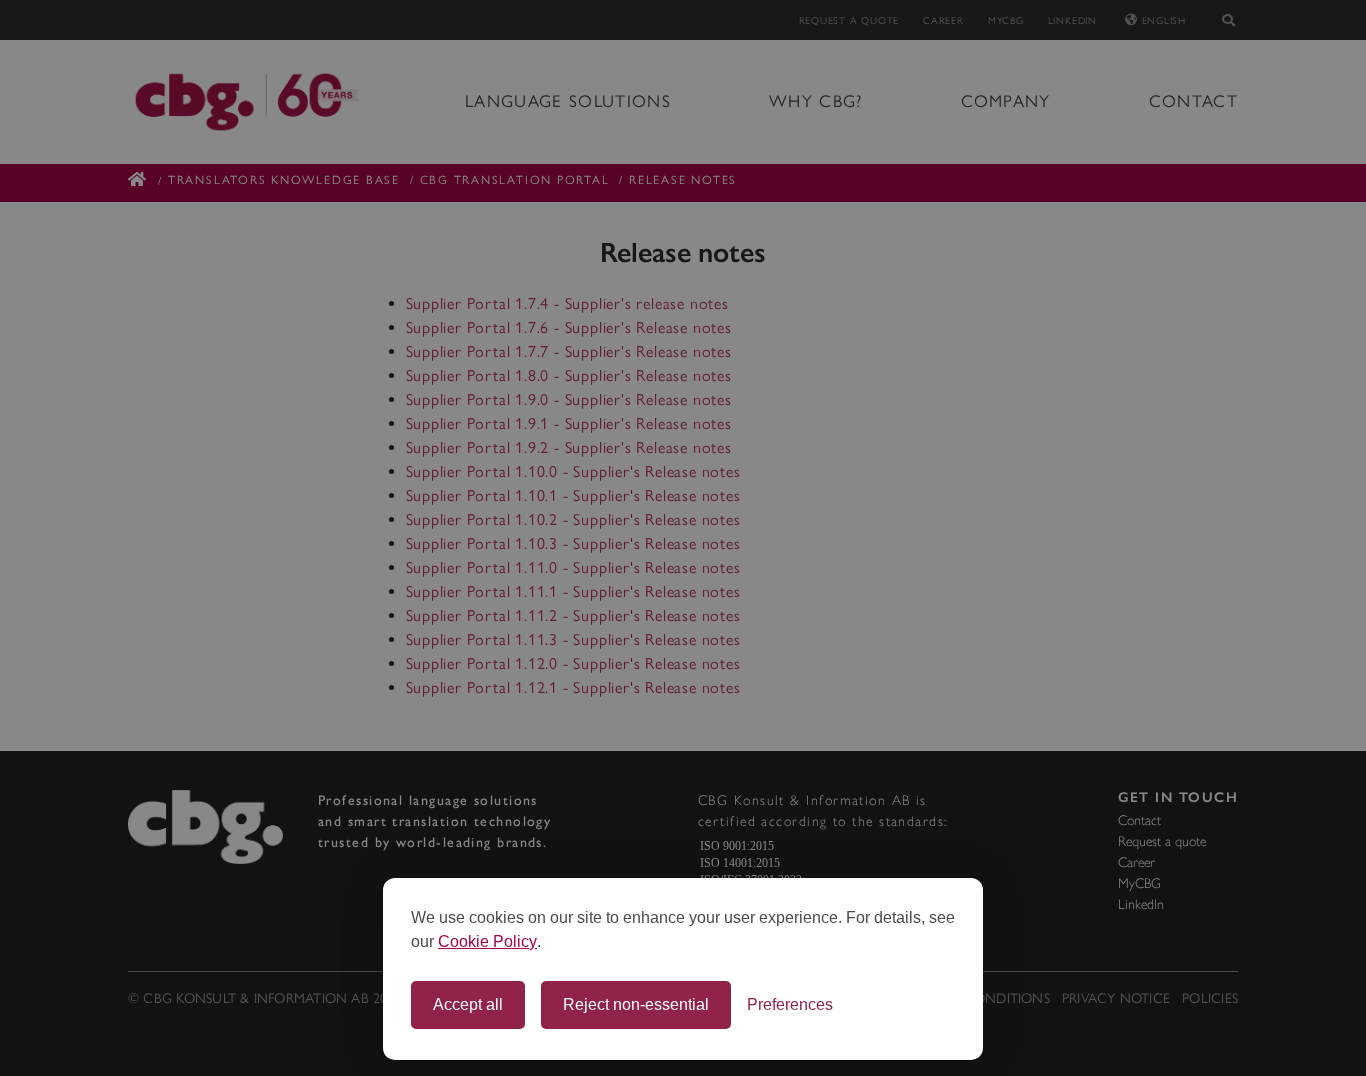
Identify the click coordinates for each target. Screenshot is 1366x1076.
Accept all (468, 1004)
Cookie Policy (487, 941)
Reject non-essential (636, 1004)
